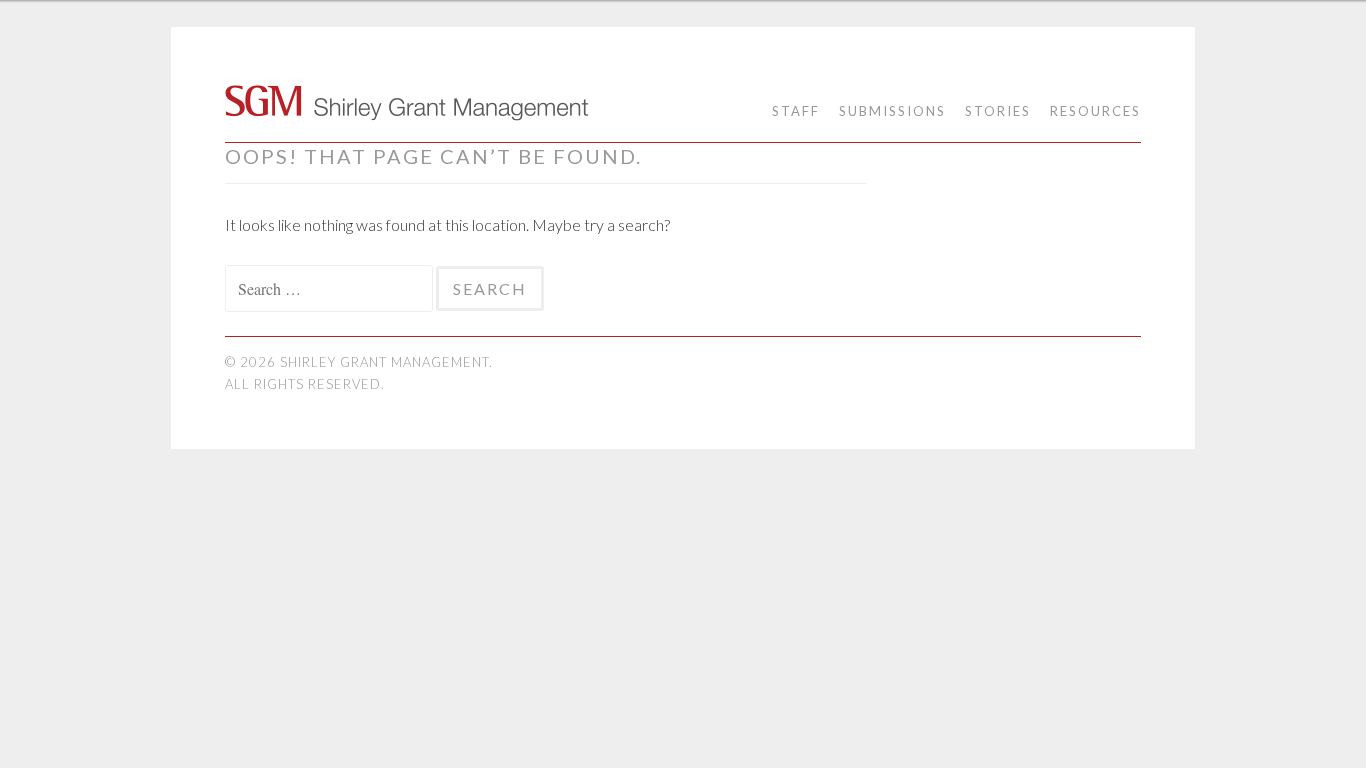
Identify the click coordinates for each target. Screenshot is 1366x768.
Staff (796, 111)
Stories (998, 111)
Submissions (892, 111)
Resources (1095, 111)
